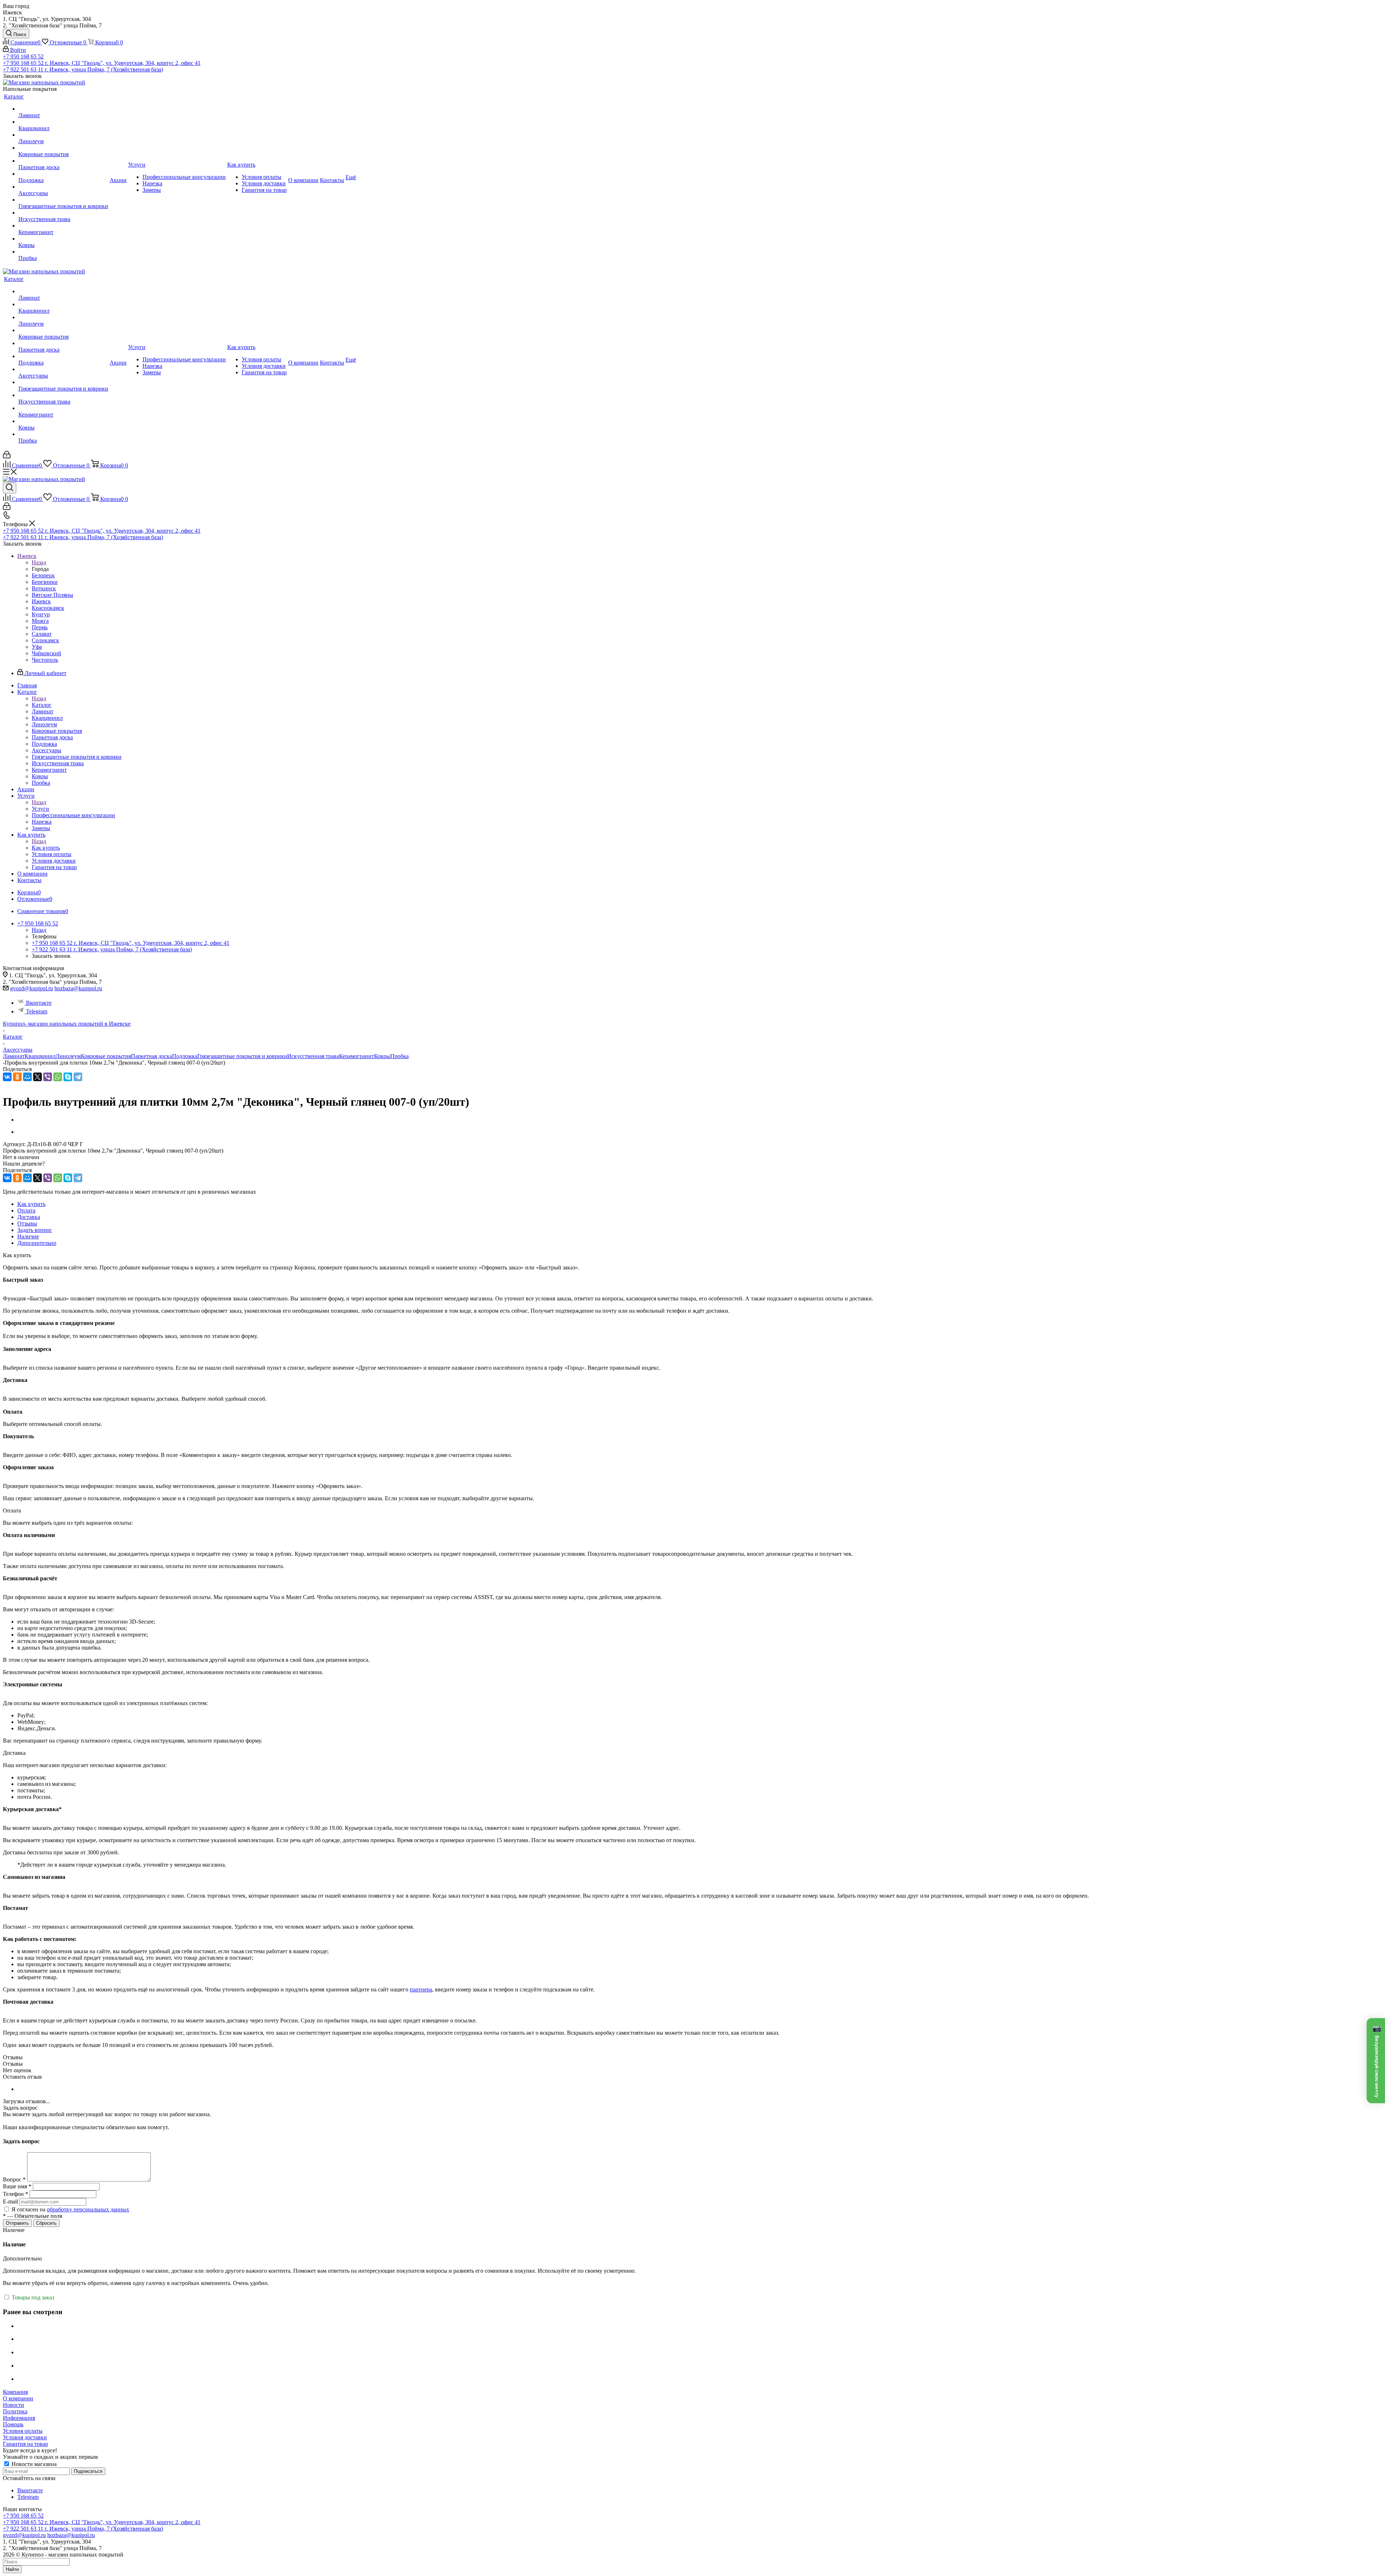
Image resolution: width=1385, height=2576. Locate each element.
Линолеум (68, 1056)
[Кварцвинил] (63, 122)
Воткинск (44, 588)
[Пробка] (63, 252)
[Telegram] (78, 1077)
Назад (39, 562)
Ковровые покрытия (106, 1056)
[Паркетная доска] (63, 161)
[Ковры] (63, 239)
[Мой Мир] (27, 1077)
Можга (40, 621)
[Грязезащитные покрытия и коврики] (63, 200)
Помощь (13, 2424)
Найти (12, 2569)
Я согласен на (70, 2209)
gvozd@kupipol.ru (32, 988)
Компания (15, 2392)
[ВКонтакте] (7, 1077)
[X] (38, 1077)
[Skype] (68, 1077)
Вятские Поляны (52, 595)
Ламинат (14, 1056)
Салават (42, 634)
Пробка (399, 1056)
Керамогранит (357, 1056)
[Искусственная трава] (63, 213)
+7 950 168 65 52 (23, 56)
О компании (18, 2398)
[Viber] (48, 1077)
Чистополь (45, 660)
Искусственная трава (313, 1056)
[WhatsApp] (58, 1077)
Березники (45, 582)
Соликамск (45, 640)
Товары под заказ (32, 2297)
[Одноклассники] (17, 1077)
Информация (19, 2418)
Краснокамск (48, 608)
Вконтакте (39, 1003)
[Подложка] (63, 174)
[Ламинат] (63, 109)
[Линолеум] (63, 135)
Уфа (37, 647)
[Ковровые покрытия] (63, 148)
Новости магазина (33, 2464)
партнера (421, 1989)
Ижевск (41, 601)
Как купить (46, 848)
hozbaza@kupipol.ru (78, 988)
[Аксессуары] (63, 187)
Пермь (40, 627)
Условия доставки (25, 2437)
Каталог (42, 705)
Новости (14, 2405)
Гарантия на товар (25, 2444)
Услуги (40, 809)
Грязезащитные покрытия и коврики (242, 1056)
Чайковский (47, 653)
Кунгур (41, 614)
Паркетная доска (151, 1056)
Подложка (185, 1056)
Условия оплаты (23, 2431)
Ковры (382, 1056)
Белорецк (43, 575)
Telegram (37, 1011)
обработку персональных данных (88, 2209)
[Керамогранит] (63, 226)
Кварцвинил (40, 1056)
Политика (15, 2411)
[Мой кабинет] (7, 456)
